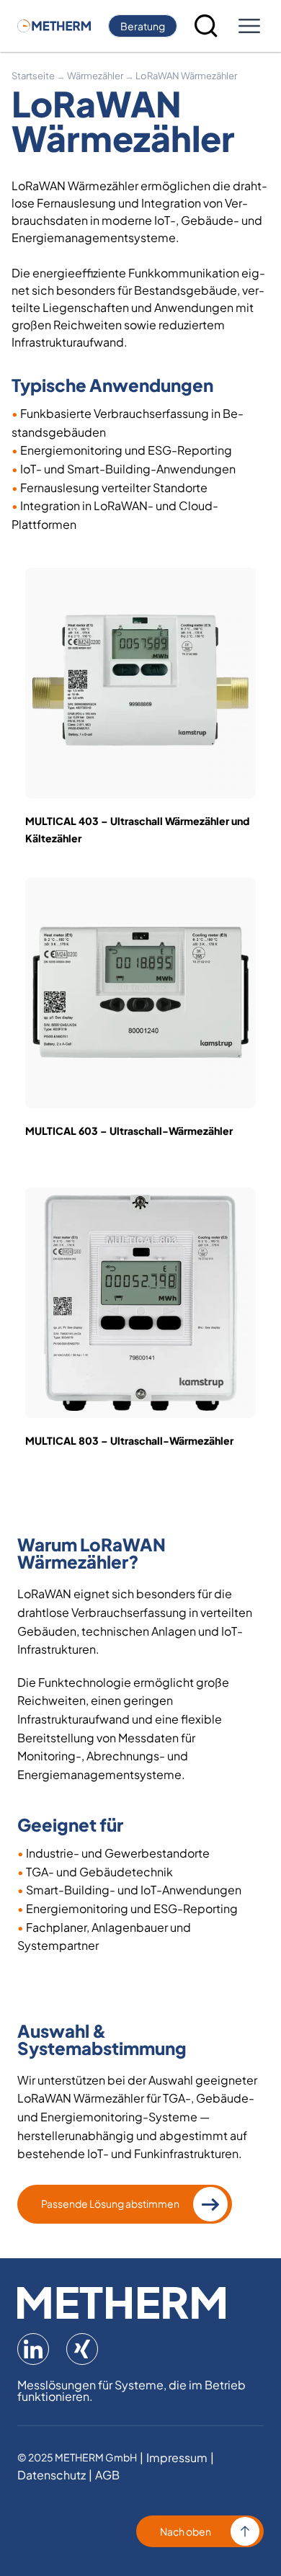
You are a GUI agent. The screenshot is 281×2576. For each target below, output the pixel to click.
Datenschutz (52, 2475)
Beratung (143, 26)
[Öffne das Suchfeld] (206, 26)
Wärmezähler (95, 76)
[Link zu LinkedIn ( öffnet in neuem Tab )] (33, 2349)
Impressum (177, 2458)
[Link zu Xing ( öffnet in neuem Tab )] (82, 2349)
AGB (107, 2475)
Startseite (33, 76)
